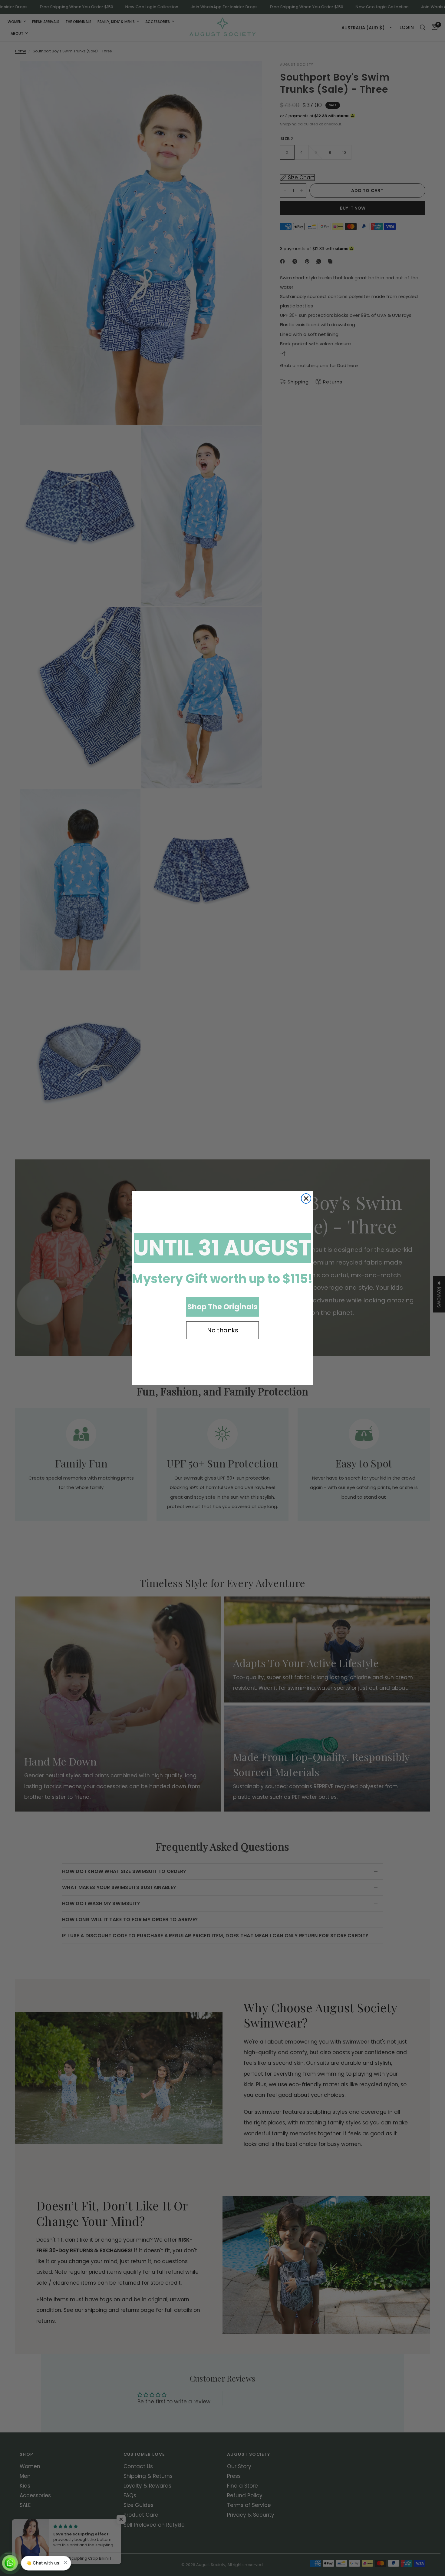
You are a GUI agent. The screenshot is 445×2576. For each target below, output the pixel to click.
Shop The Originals (222, 1307)
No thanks (223, 1330)
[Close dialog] (306, 1198)
